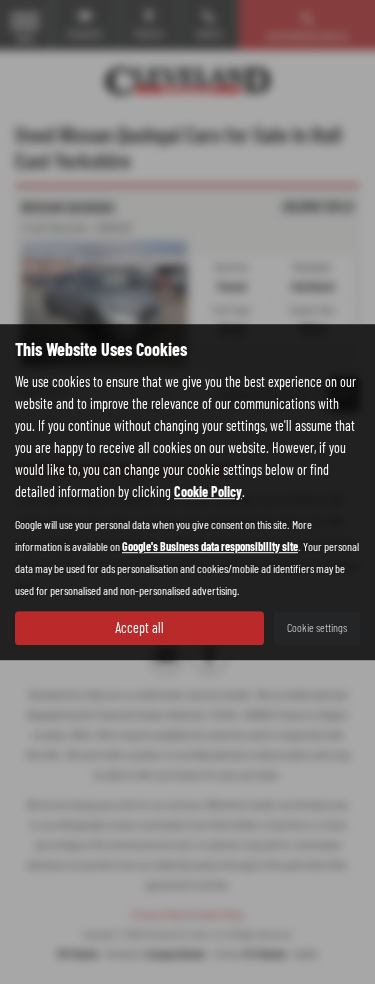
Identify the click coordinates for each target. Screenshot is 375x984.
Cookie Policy (208, 491)
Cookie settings (317, 627)
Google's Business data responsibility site (210, 546)
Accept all (139, 627)
